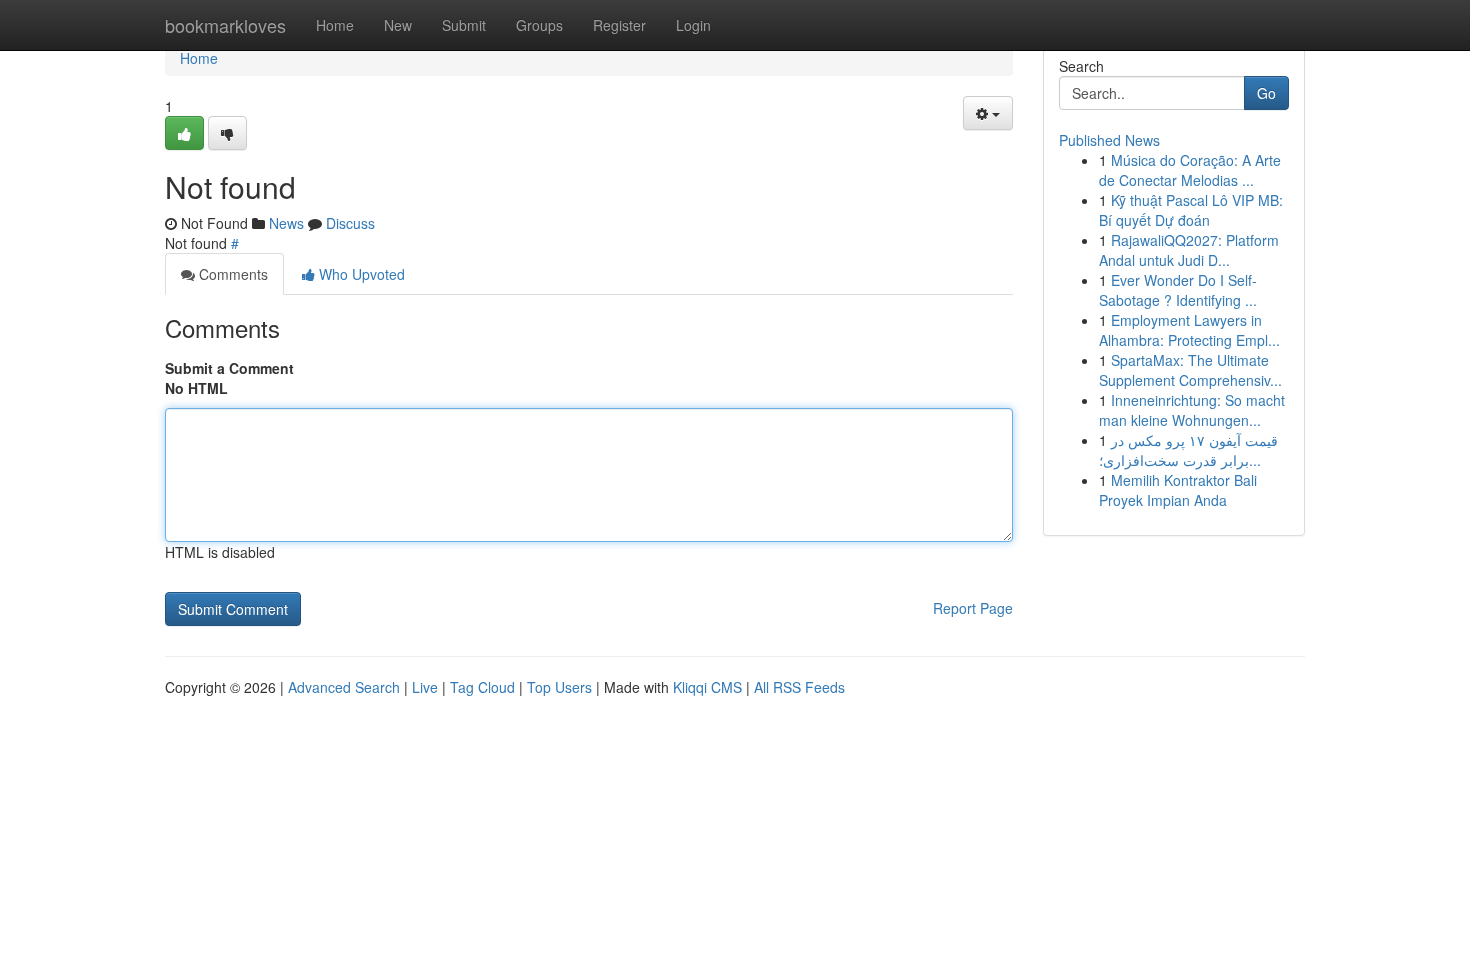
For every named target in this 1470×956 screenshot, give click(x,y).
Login (693, 25)
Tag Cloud (482, 687)
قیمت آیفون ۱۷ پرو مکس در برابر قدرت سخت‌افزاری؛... (1188, 450)
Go (1266, 93)
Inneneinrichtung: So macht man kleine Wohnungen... (1192, 410)
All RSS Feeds (799, 687)
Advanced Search (344, 687)
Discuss (350, 223)
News (286, 223)
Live (425, 687)
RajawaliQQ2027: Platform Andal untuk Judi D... (1189, 250)
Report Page (973, 608)
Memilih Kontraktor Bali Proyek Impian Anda (1178, 490)
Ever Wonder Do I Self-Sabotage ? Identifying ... (1178, 290)
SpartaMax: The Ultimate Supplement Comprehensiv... (1190, 370)
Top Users (559, 687)
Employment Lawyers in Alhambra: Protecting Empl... (1189, 330)
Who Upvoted (360, 274)
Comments (231, 274)
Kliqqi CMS (707, 687)
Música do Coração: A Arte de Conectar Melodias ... (1190, 170)
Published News (1109, 140)
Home (335, 25)
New (398, 25)
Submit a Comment (229, 368)
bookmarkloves (225, 25)
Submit (464, 25)
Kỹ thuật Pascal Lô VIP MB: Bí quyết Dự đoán (1191, 210)
